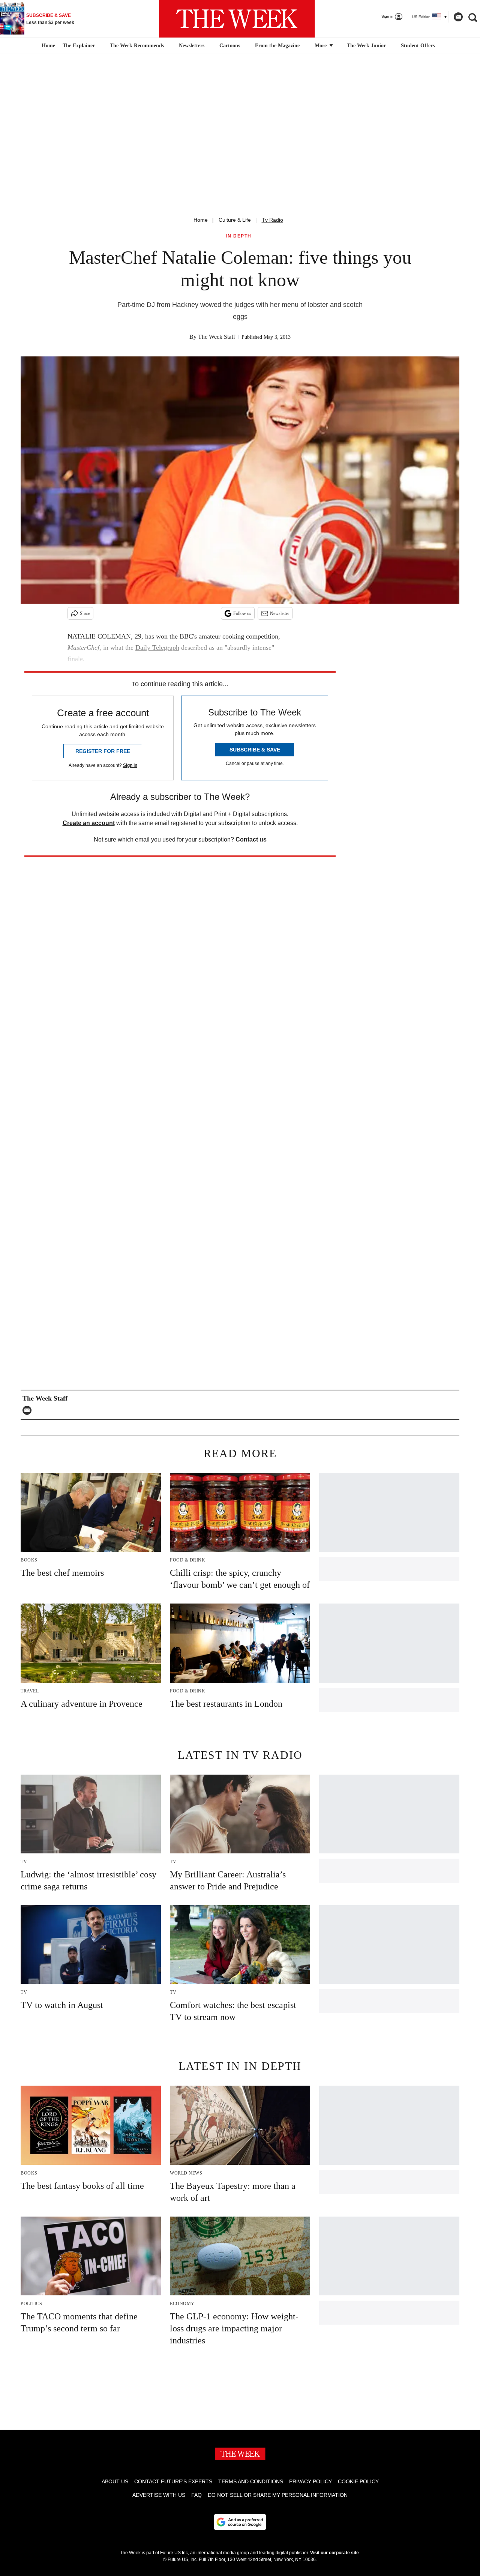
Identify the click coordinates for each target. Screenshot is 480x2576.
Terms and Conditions (251, 2481)
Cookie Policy (358, 2481)
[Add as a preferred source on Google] (240, 2522)
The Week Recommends (137, 46)
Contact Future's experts (173, 2481)
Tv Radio (272, 220)
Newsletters (192, 46)
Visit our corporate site (334, 2553)
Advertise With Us (159, 2495)
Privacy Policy (310, 2481)
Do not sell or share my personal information (278, 2495)
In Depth (239, 236)
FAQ (196, 2495)
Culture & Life (235, 220)
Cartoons (230, 46)
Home (201, 220)
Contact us (251, 839)
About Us (115, 2481)
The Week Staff (217, 337)
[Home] (47, 46)
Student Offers (418, 46)
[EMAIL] (29, 1410)
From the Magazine (277, 46)
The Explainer (79, 46)
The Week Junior (366, 46)
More (321, 46)
